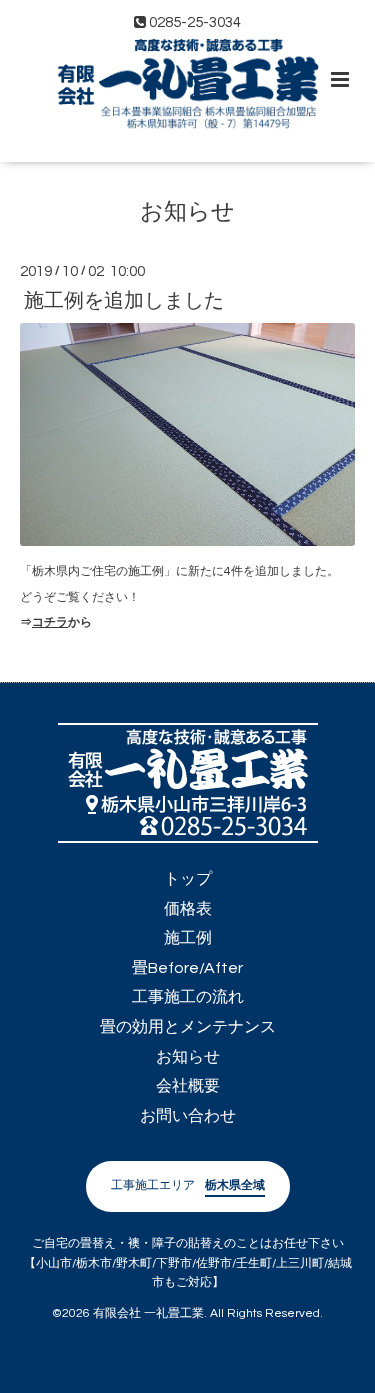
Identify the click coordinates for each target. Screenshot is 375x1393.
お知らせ (187, 212)
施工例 (188, 938)
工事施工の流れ (188, 997)
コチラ (50, 622)
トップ (188, 879)
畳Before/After (187, 968)
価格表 (188, 909)
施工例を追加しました (124, 300)
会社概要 (188, 1086)
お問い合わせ (188, 1116)
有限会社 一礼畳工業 (148, 1313)
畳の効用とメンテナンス (188, 1027)
